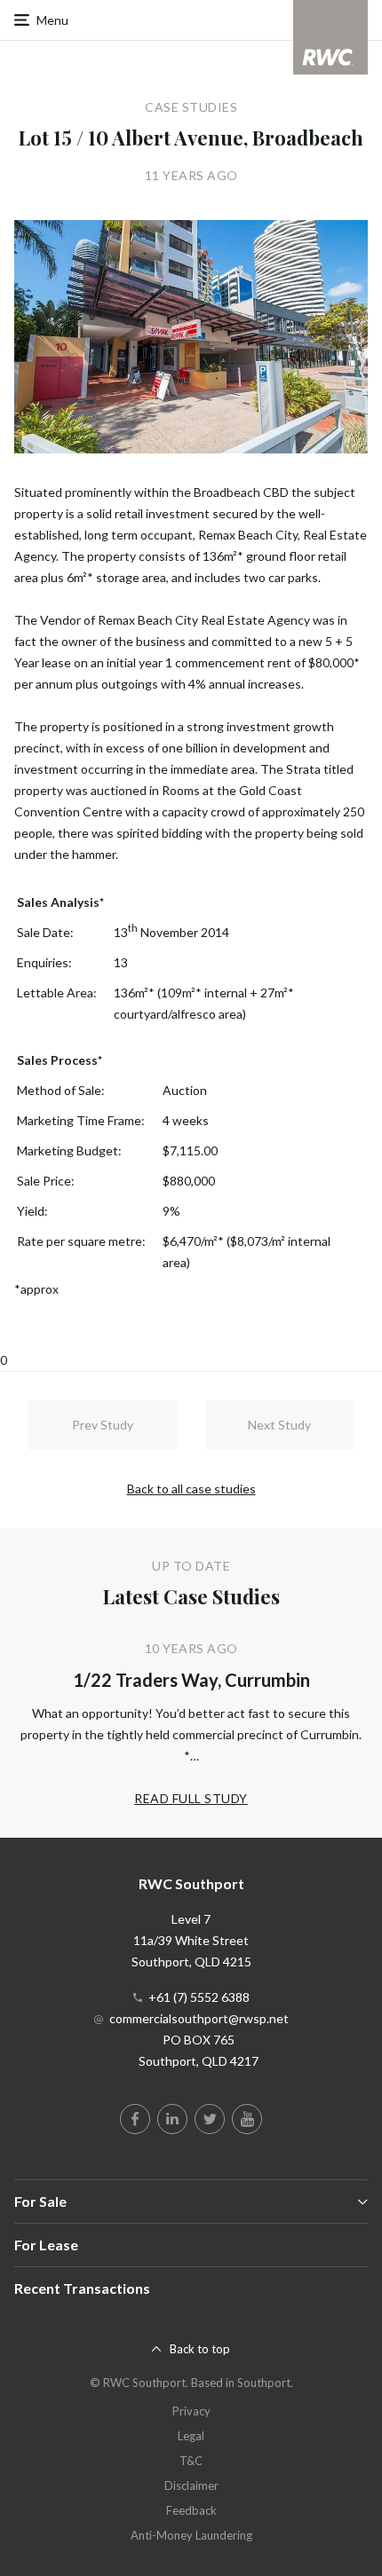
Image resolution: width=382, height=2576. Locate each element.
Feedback (191, 2510)
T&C (191, 2461)
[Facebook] (135, 2119)
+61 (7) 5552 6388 (199, 1997)
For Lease (46, 2245)
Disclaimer (191, 2485)
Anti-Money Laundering (191, 2535)
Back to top (200, 2349)
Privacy (191, 2411)
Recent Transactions (82, 2288)
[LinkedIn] (172, 2119)
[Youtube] (247, 2119)
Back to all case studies (191, 1489)
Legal (191, 2436)
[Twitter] (210, 2119)
